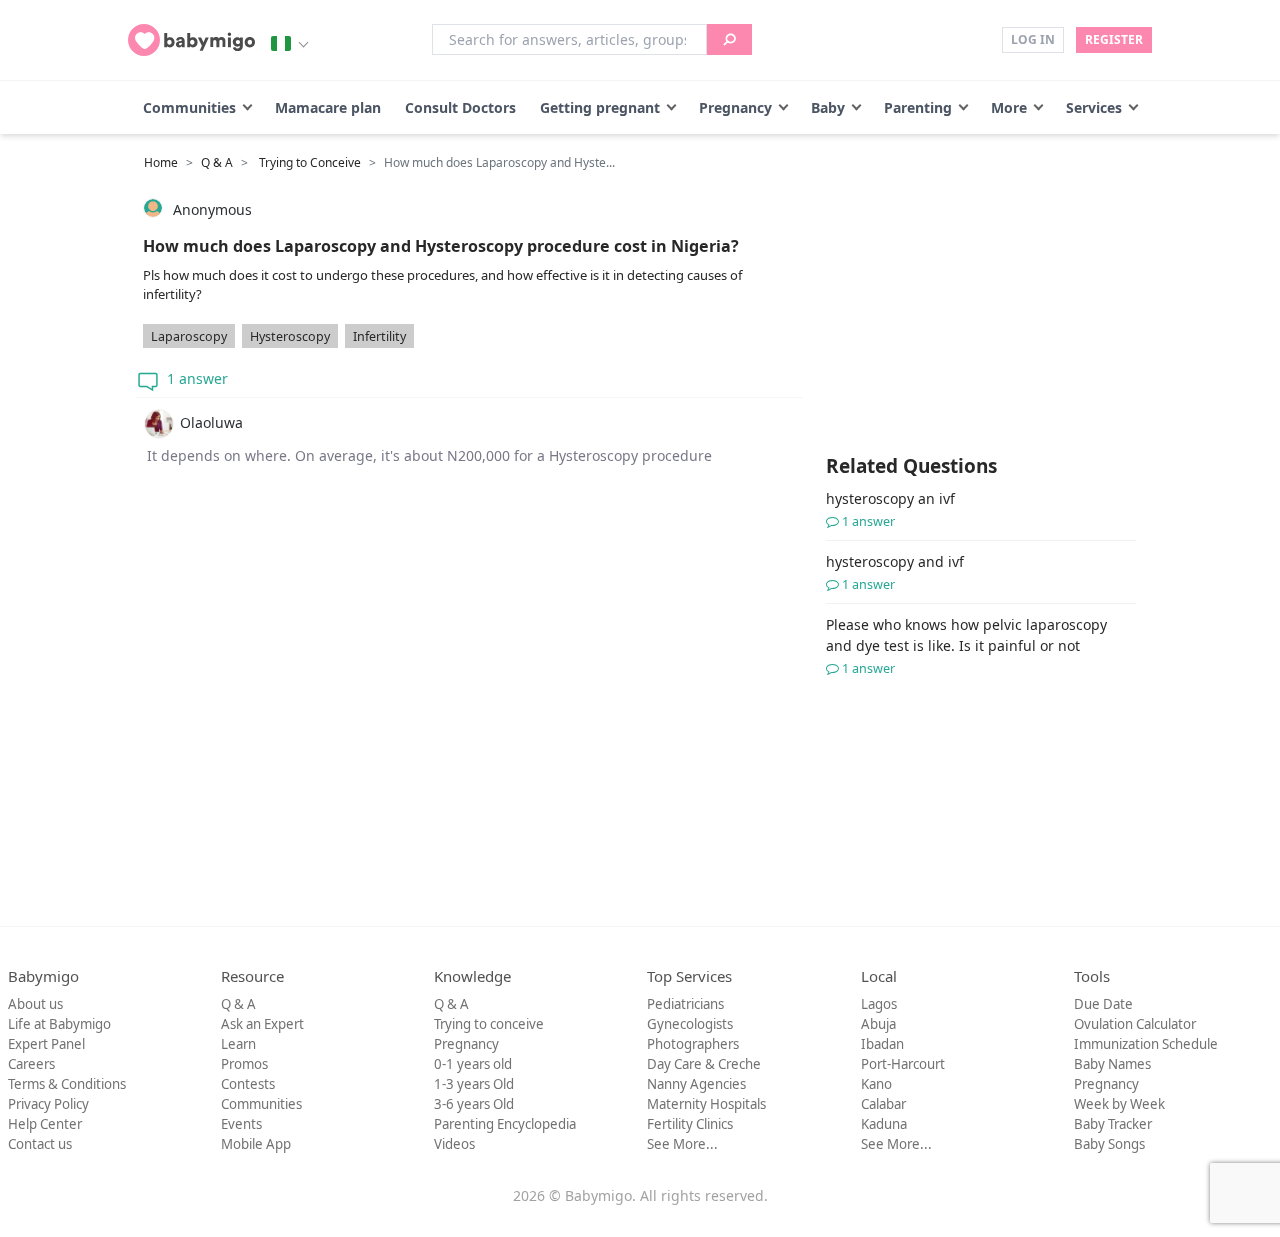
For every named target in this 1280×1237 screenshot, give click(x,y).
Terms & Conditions (67, 1084)
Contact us (40, 1144)
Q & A (217, 162)
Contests (248, 1084)
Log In (1033, 39)
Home (161, 162)
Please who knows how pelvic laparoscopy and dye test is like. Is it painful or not (966, 646)
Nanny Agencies (696, 1084)
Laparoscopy (189, 336)
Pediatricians (685, 1004)
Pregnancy (735, 107)
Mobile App (256, 1144)
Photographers (693, 1044)
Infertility (379, 336)
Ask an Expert (262, 1024)
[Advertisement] (470, 678)
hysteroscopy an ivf (890, 509)
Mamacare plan (328, 107)
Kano (876, 1084)
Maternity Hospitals (706, 1104)
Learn (238, 1044)
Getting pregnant (600, 107)
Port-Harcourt (903, 1064)
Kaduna (884, 1124)
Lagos (879, 1004)
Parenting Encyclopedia (505, 1124)
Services (1094, 107)
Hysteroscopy (290, 336)
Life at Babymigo (59, 1024)
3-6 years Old (474, 1104)
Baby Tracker (1113, 1124)
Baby (828, 107)
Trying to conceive (489, 1024)
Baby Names (1112, 1064)
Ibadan (882, 1044)
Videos (454, 1144)
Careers (31, 1064)
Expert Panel (46, 1044)
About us (35, 1004)
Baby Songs (1109, 1144)
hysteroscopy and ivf (895, 572)
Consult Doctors (460, 107)
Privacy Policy (48, 1104)
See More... (682, 1144)
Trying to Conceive (310, 162)
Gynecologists (690, 1024)
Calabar (883, 1104)
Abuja (878, 1024)
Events (241, 1124)
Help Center (45, 1124)
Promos (244, 1064)
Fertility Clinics (690, 1124)
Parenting (918, 107)
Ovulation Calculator (1135, 1024)
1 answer (195, 378)
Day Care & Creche (704, 1064)
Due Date (1103, 1004)
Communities (189, 107)
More (1009, 107)
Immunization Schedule (1146, 1044)
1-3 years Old (474, 1084)
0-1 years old (473, 1064)
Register (1114, 39)
